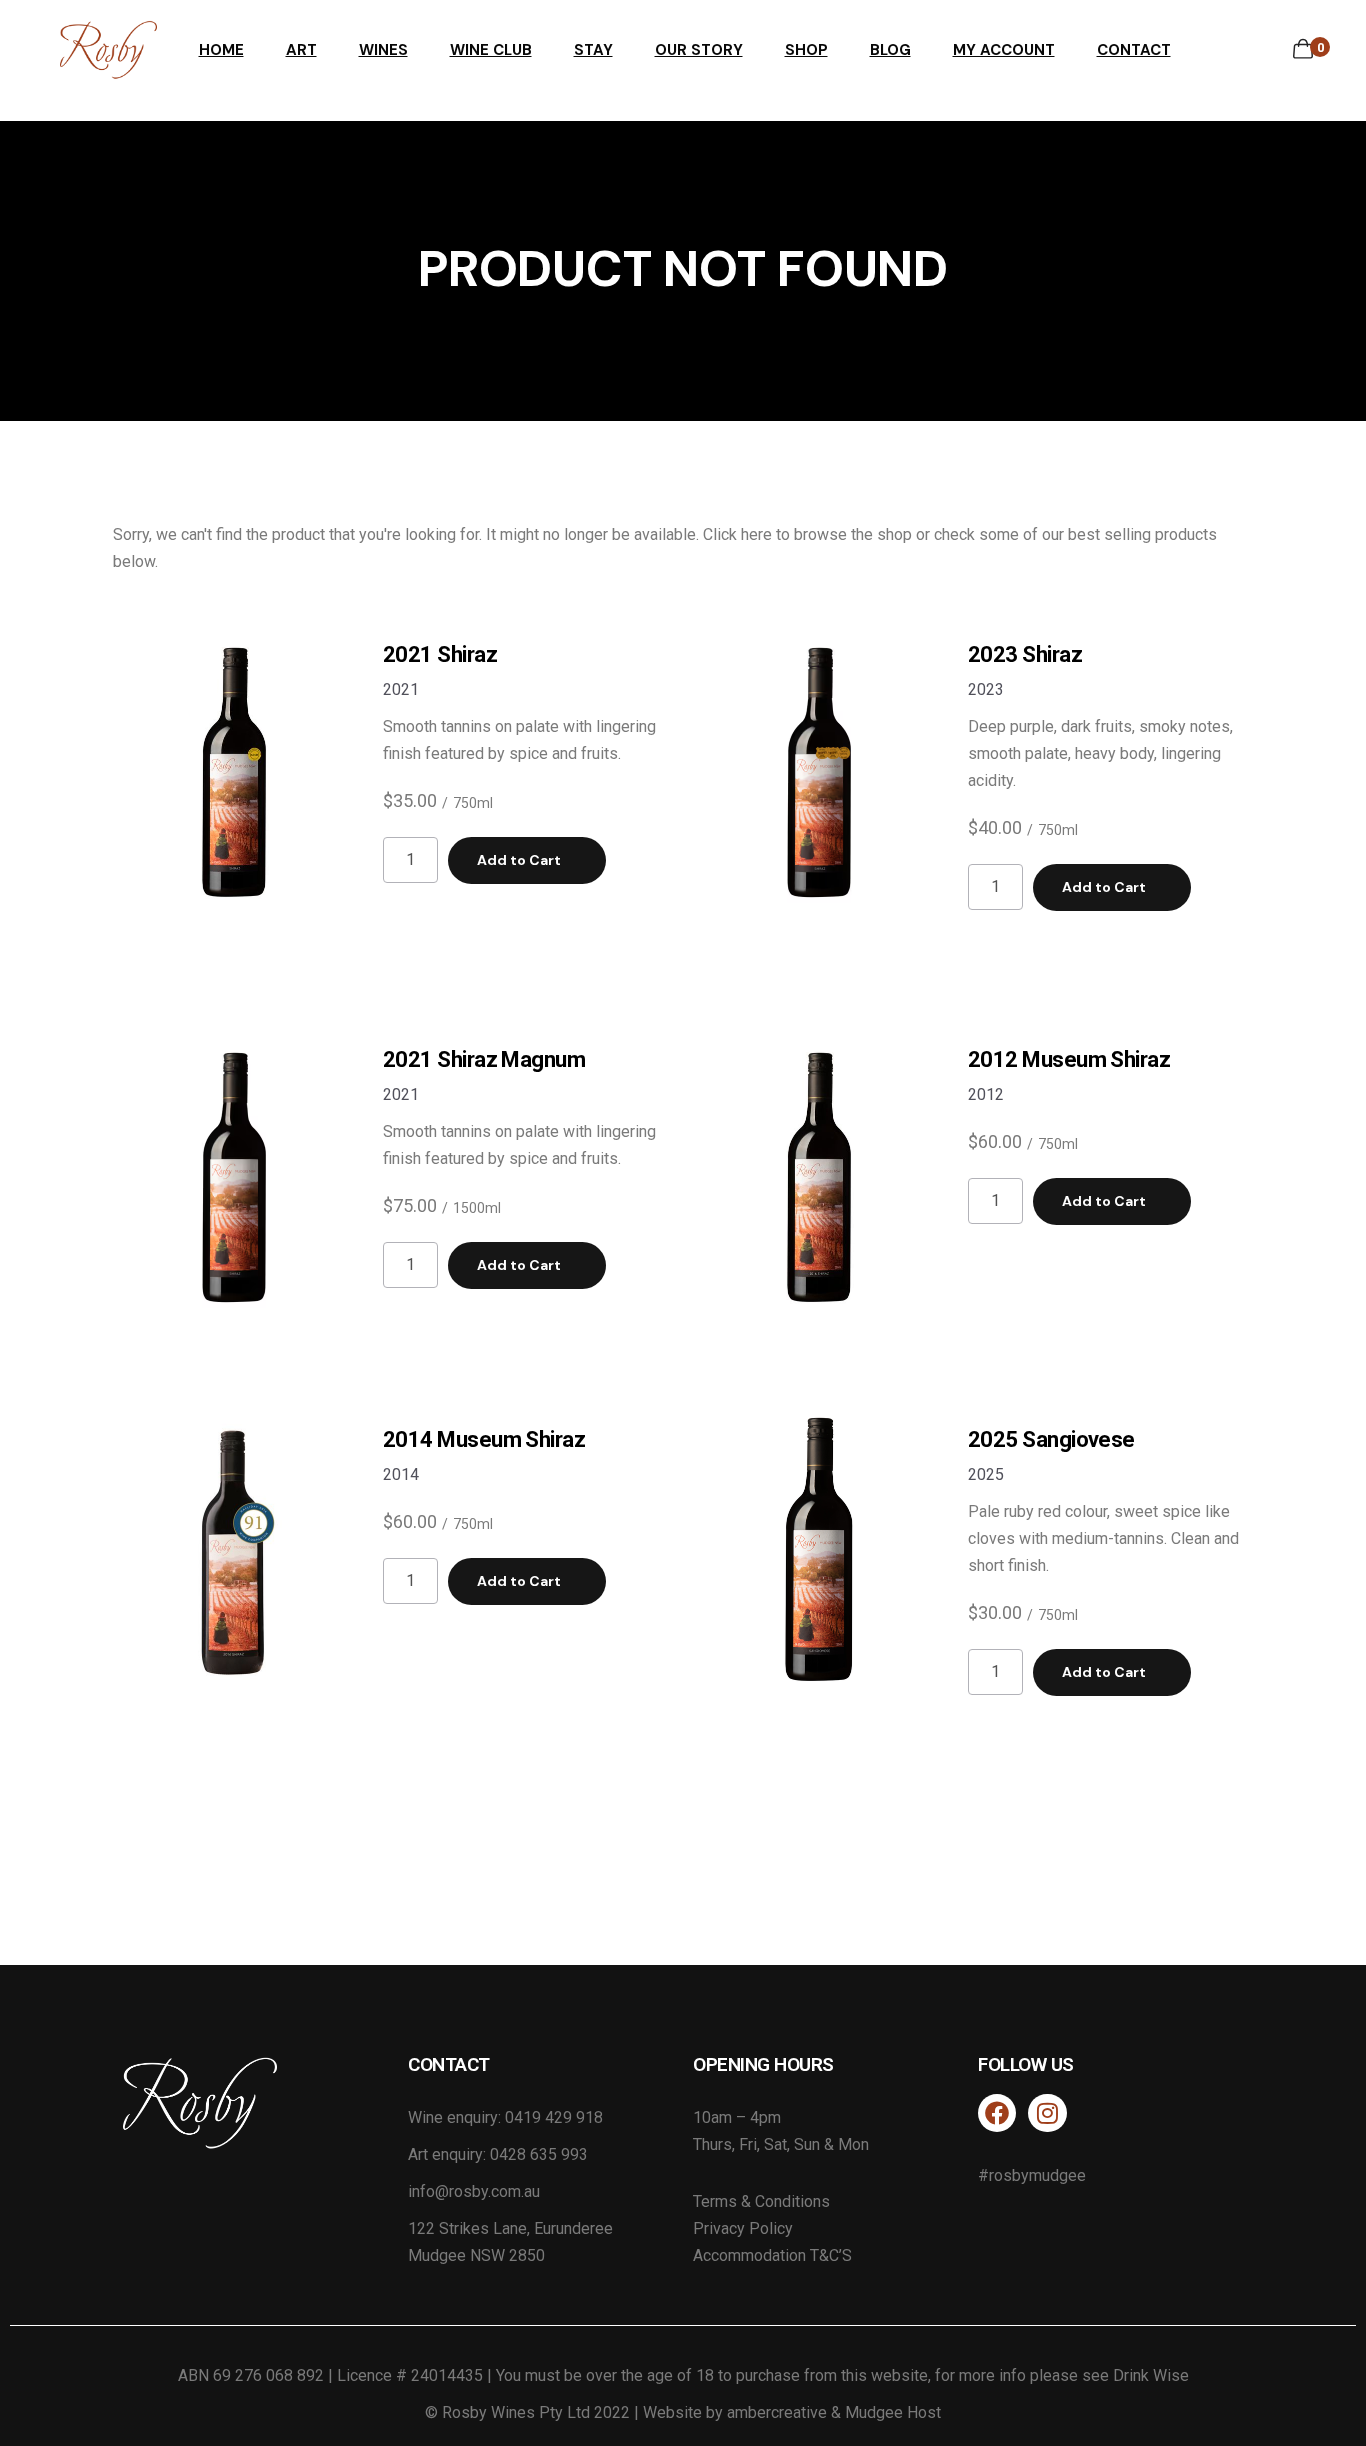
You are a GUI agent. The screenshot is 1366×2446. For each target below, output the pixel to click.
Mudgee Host (893, 2412)
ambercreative (777, 2412)
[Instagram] (1047, 2113)
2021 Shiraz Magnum (484, 1059)
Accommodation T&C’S (772, 2255)
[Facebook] (997, 2113)
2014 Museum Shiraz (484, 1439)
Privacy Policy (743, 2228)
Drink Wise (1151, 2375)
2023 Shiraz (1025, 654)
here (756, 534)
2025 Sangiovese (1051, 1439)
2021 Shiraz (440, 654)
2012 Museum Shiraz (1069, 1059)
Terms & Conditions (761, 2201)
